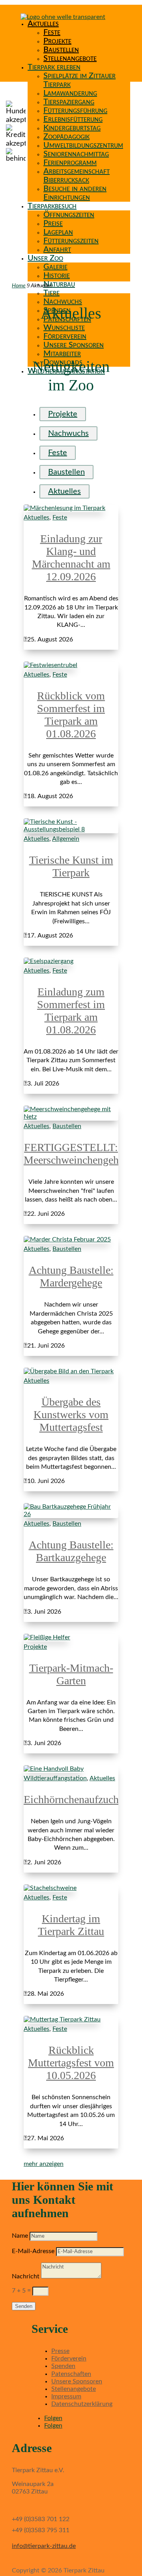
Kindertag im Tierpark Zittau (71, 1925)
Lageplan (58, 232)
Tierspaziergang (69, 102)
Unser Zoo (45, 258)
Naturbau (59, 284)
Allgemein (66, 839)
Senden (24, 2306)
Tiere (51, 293)
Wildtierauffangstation (55, 1778)
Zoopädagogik (66, 137)
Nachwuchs (63, 302)
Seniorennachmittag (76, 154)
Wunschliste (64, 328)
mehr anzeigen (44, 2164)
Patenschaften (71, 2374)
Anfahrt (57, 249)
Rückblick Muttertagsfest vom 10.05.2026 (71, 2063)
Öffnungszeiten (69, 215)
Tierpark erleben (54, 67)
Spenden (63, 2366)
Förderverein (65, 336)
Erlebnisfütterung (73, 119)
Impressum (66, 2396)
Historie (57, 276)
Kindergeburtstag (72, 128)
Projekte (57, 41)
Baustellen (61, 50)
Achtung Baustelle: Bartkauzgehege (71, 1551)
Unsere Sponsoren (74, 345)
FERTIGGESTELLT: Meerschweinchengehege (79, 1154)
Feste (52, 32)
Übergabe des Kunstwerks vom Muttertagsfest (71, 1415)
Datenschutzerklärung (82, 2404)
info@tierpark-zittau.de (44, 2546)
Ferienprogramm (70, 163)
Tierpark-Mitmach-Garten (71, 1674)
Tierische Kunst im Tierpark (71, 866)
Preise (53, 223)
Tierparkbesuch (52, 206)
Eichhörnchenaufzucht (73, 1799)
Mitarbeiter (62, 354)
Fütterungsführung (75, 111)
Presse (60, 2351)
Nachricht (26, 2276)
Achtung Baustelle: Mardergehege (71, 1276)
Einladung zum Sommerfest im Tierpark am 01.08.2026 (71, 1011)
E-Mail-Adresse (33, 2251)
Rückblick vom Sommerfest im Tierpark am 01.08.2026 (71, 715)
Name (20, 2236)
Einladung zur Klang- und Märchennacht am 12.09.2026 (71, 558)
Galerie (55, 267)
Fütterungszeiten (71, 241)
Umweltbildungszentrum (83, 145)
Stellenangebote (70, 58)
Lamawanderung (70, 93)
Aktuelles (43, 24)
